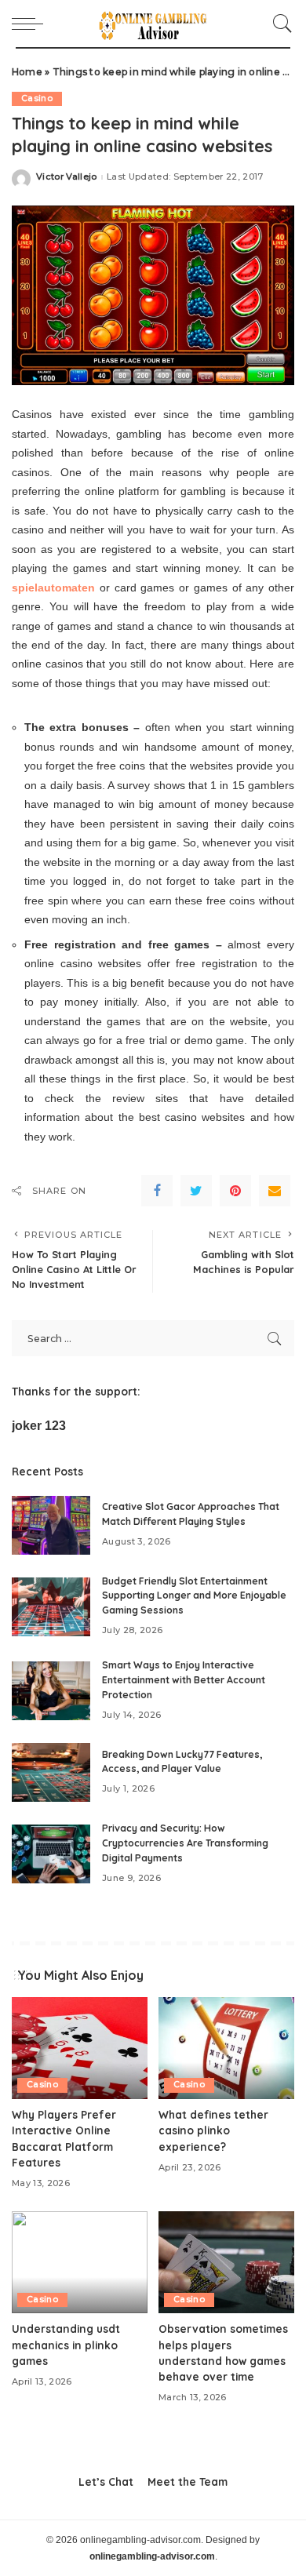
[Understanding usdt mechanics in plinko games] (80, 2262)
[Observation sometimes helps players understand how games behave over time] (226, 2262)
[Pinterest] (235, 1191)
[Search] (279, 24)
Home (27, 72)
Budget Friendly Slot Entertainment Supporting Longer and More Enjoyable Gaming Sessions (194, 1595)
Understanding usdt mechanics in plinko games (66, 2345)
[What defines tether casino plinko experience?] (226, 2048)
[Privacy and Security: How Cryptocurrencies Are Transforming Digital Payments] (51, 1854)
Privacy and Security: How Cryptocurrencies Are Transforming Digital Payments (185, 1843)
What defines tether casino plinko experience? (213, 2130)
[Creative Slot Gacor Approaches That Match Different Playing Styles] (51, 1525)
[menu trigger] (31, 24)
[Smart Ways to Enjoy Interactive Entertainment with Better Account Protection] (51, 1691)
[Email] (275, 1191)
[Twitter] (196, 1191)
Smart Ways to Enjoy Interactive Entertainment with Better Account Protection (184, 1679)
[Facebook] (157, 1191)
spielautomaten (53, 588)
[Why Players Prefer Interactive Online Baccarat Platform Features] (80, 2048)
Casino (37, 98)
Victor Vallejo (67, 177)
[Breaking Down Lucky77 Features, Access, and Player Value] (51, 1772)
